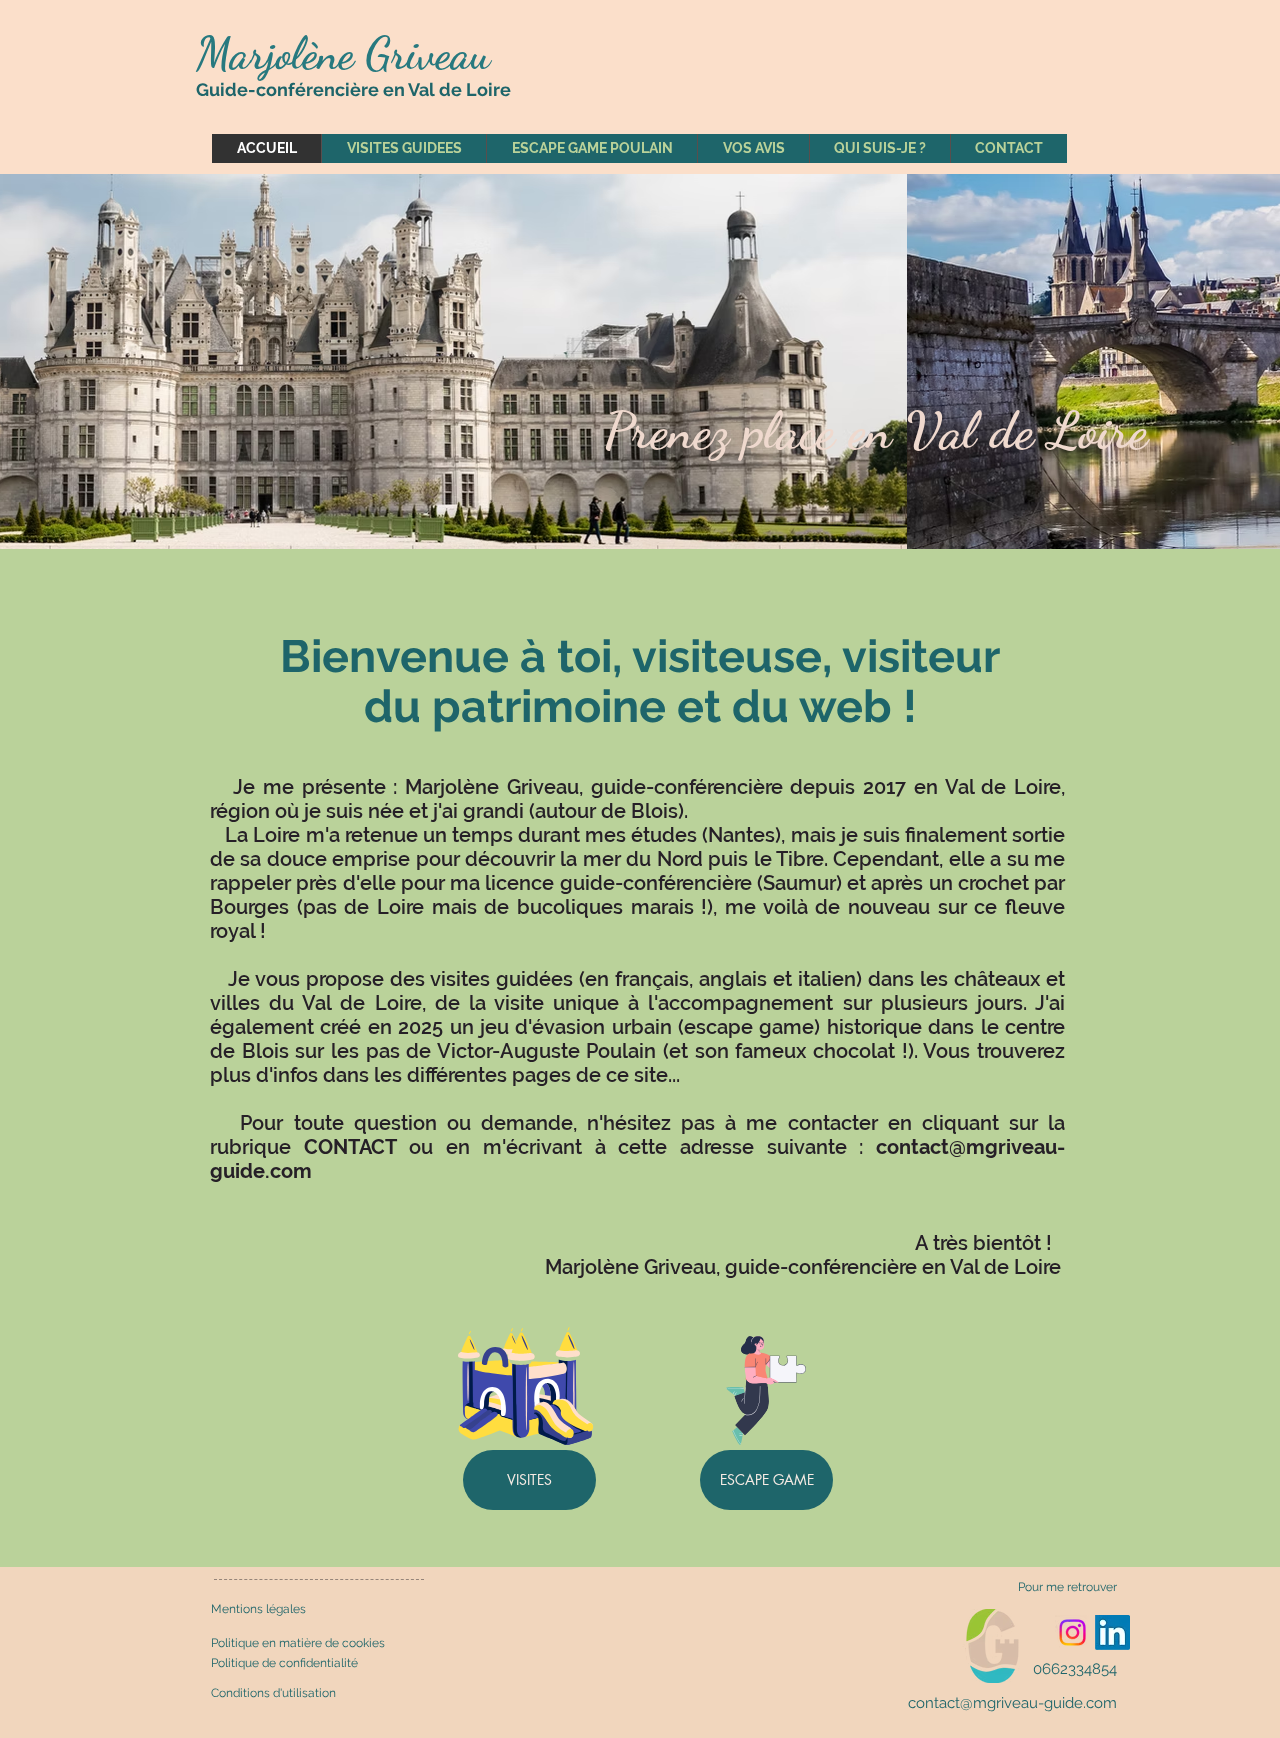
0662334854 (1075, 1669)
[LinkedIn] (1112, 1632)
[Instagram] (1072, 1632)
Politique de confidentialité (284, 1663)
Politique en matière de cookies (299, 1643)
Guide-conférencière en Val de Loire (353, 89)
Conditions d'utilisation (273, 1693)
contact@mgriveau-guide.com (1012, 1703)
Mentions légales (258, 1609)
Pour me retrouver (1067, 1587)
